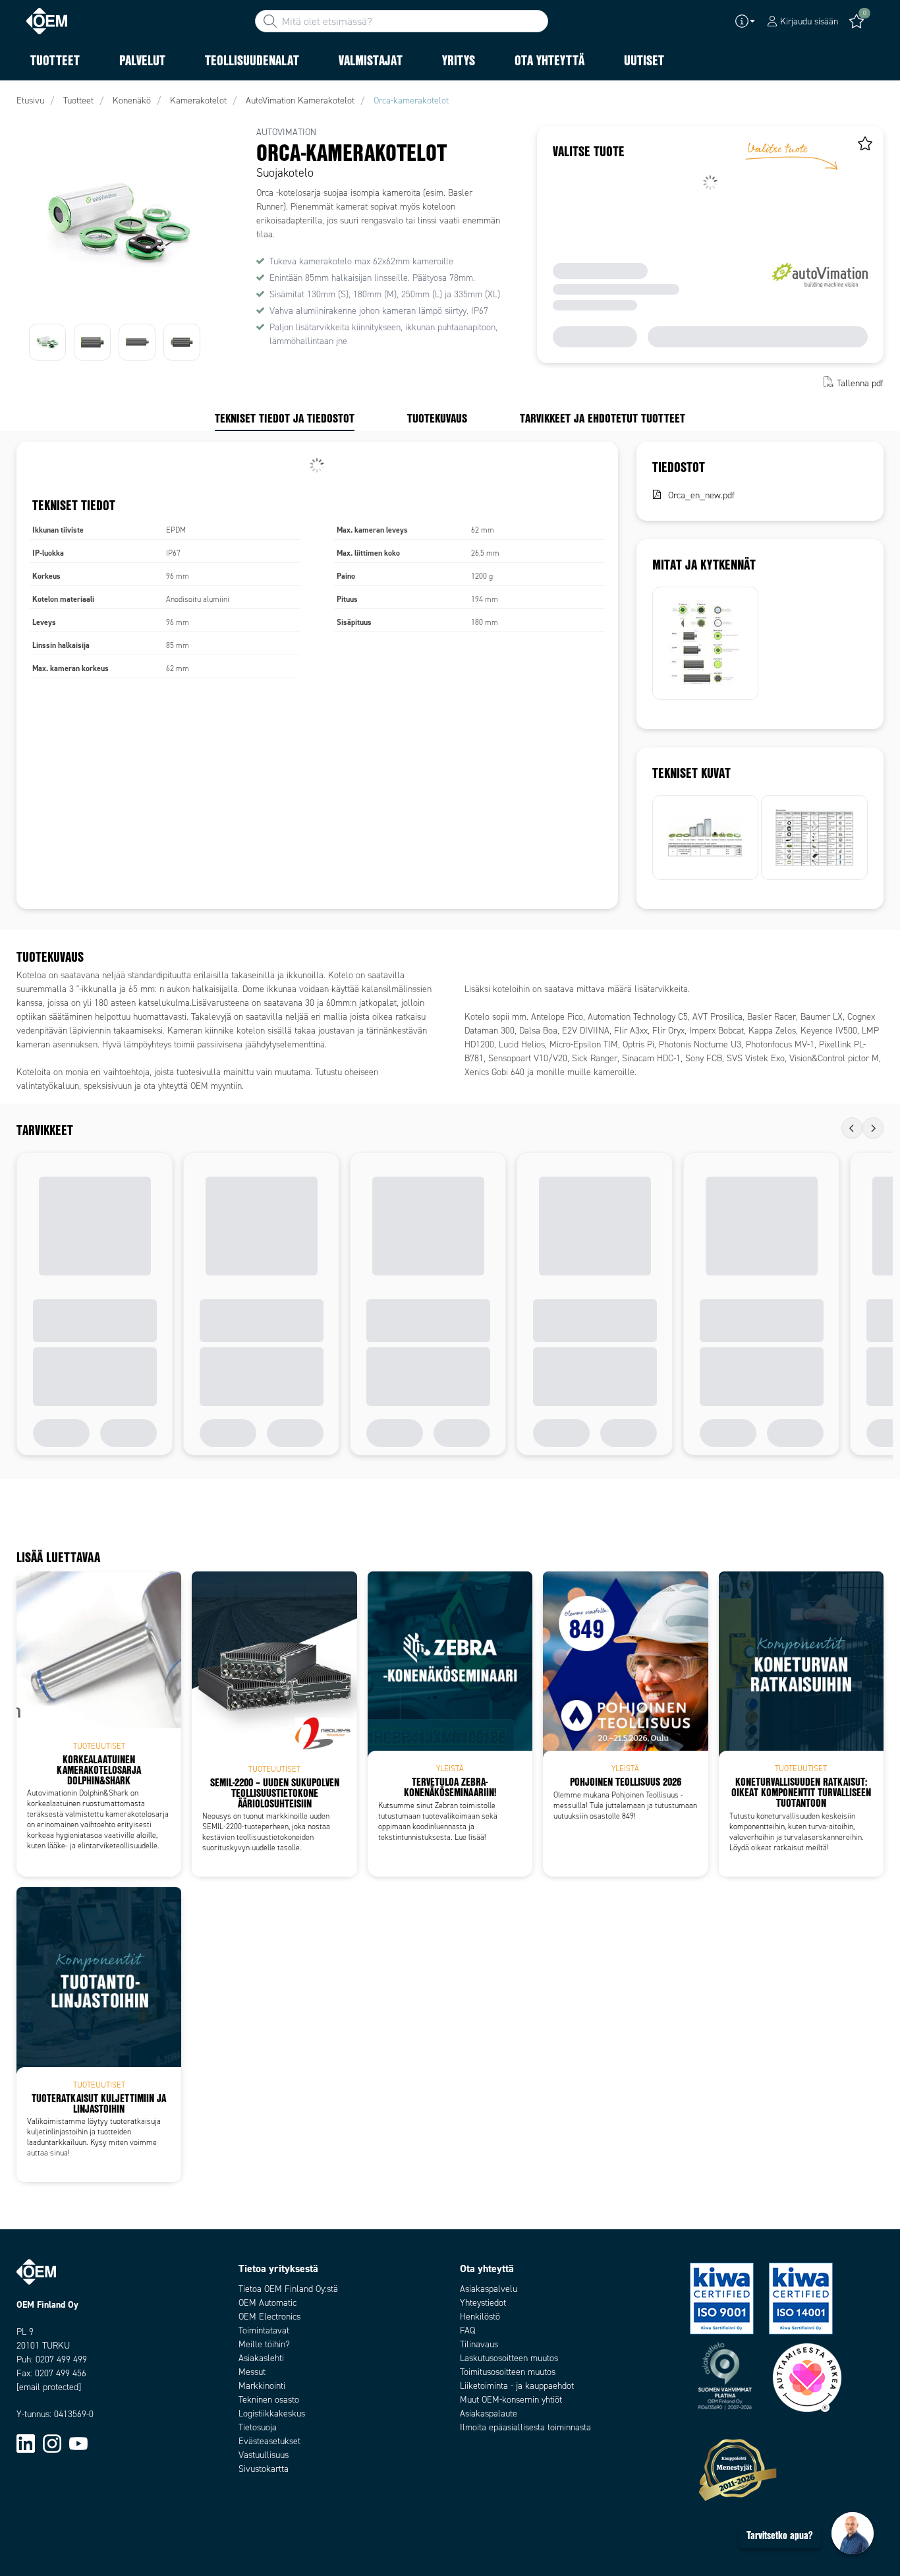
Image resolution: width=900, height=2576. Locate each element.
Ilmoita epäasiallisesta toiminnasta (525, 2427)
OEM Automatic (267, 2303)
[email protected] (49, 2387)
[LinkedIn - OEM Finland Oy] (26, 2443)
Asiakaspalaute (489, 2414)
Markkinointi (262, 2386)
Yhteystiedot (483, 2303)
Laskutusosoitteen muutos (509, 2358)
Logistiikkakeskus (272, 2414)
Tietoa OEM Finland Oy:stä (288, 2289)
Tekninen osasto (269, 2400)
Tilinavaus (479, 2344)
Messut (252, 2372)
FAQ (467, 2330)
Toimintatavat (264, 2330)
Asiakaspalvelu (489, 2289)
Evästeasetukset (269, 2441)
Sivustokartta (264, 2469)
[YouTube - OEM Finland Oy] (78, 2443)
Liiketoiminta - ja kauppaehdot (517, 2386)
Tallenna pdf (860, 383)
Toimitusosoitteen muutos (508, 2372)
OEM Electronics (269, 2317)
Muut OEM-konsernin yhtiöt (511, 2400)
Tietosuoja (258, 2427)
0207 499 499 (61, 2359)
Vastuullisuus (264, 2455)
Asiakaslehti (261, 2358)
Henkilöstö (480, 2317)
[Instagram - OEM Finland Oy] (52, 2443)
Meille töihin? (264, 2344)
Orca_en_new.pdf (701, 495)
